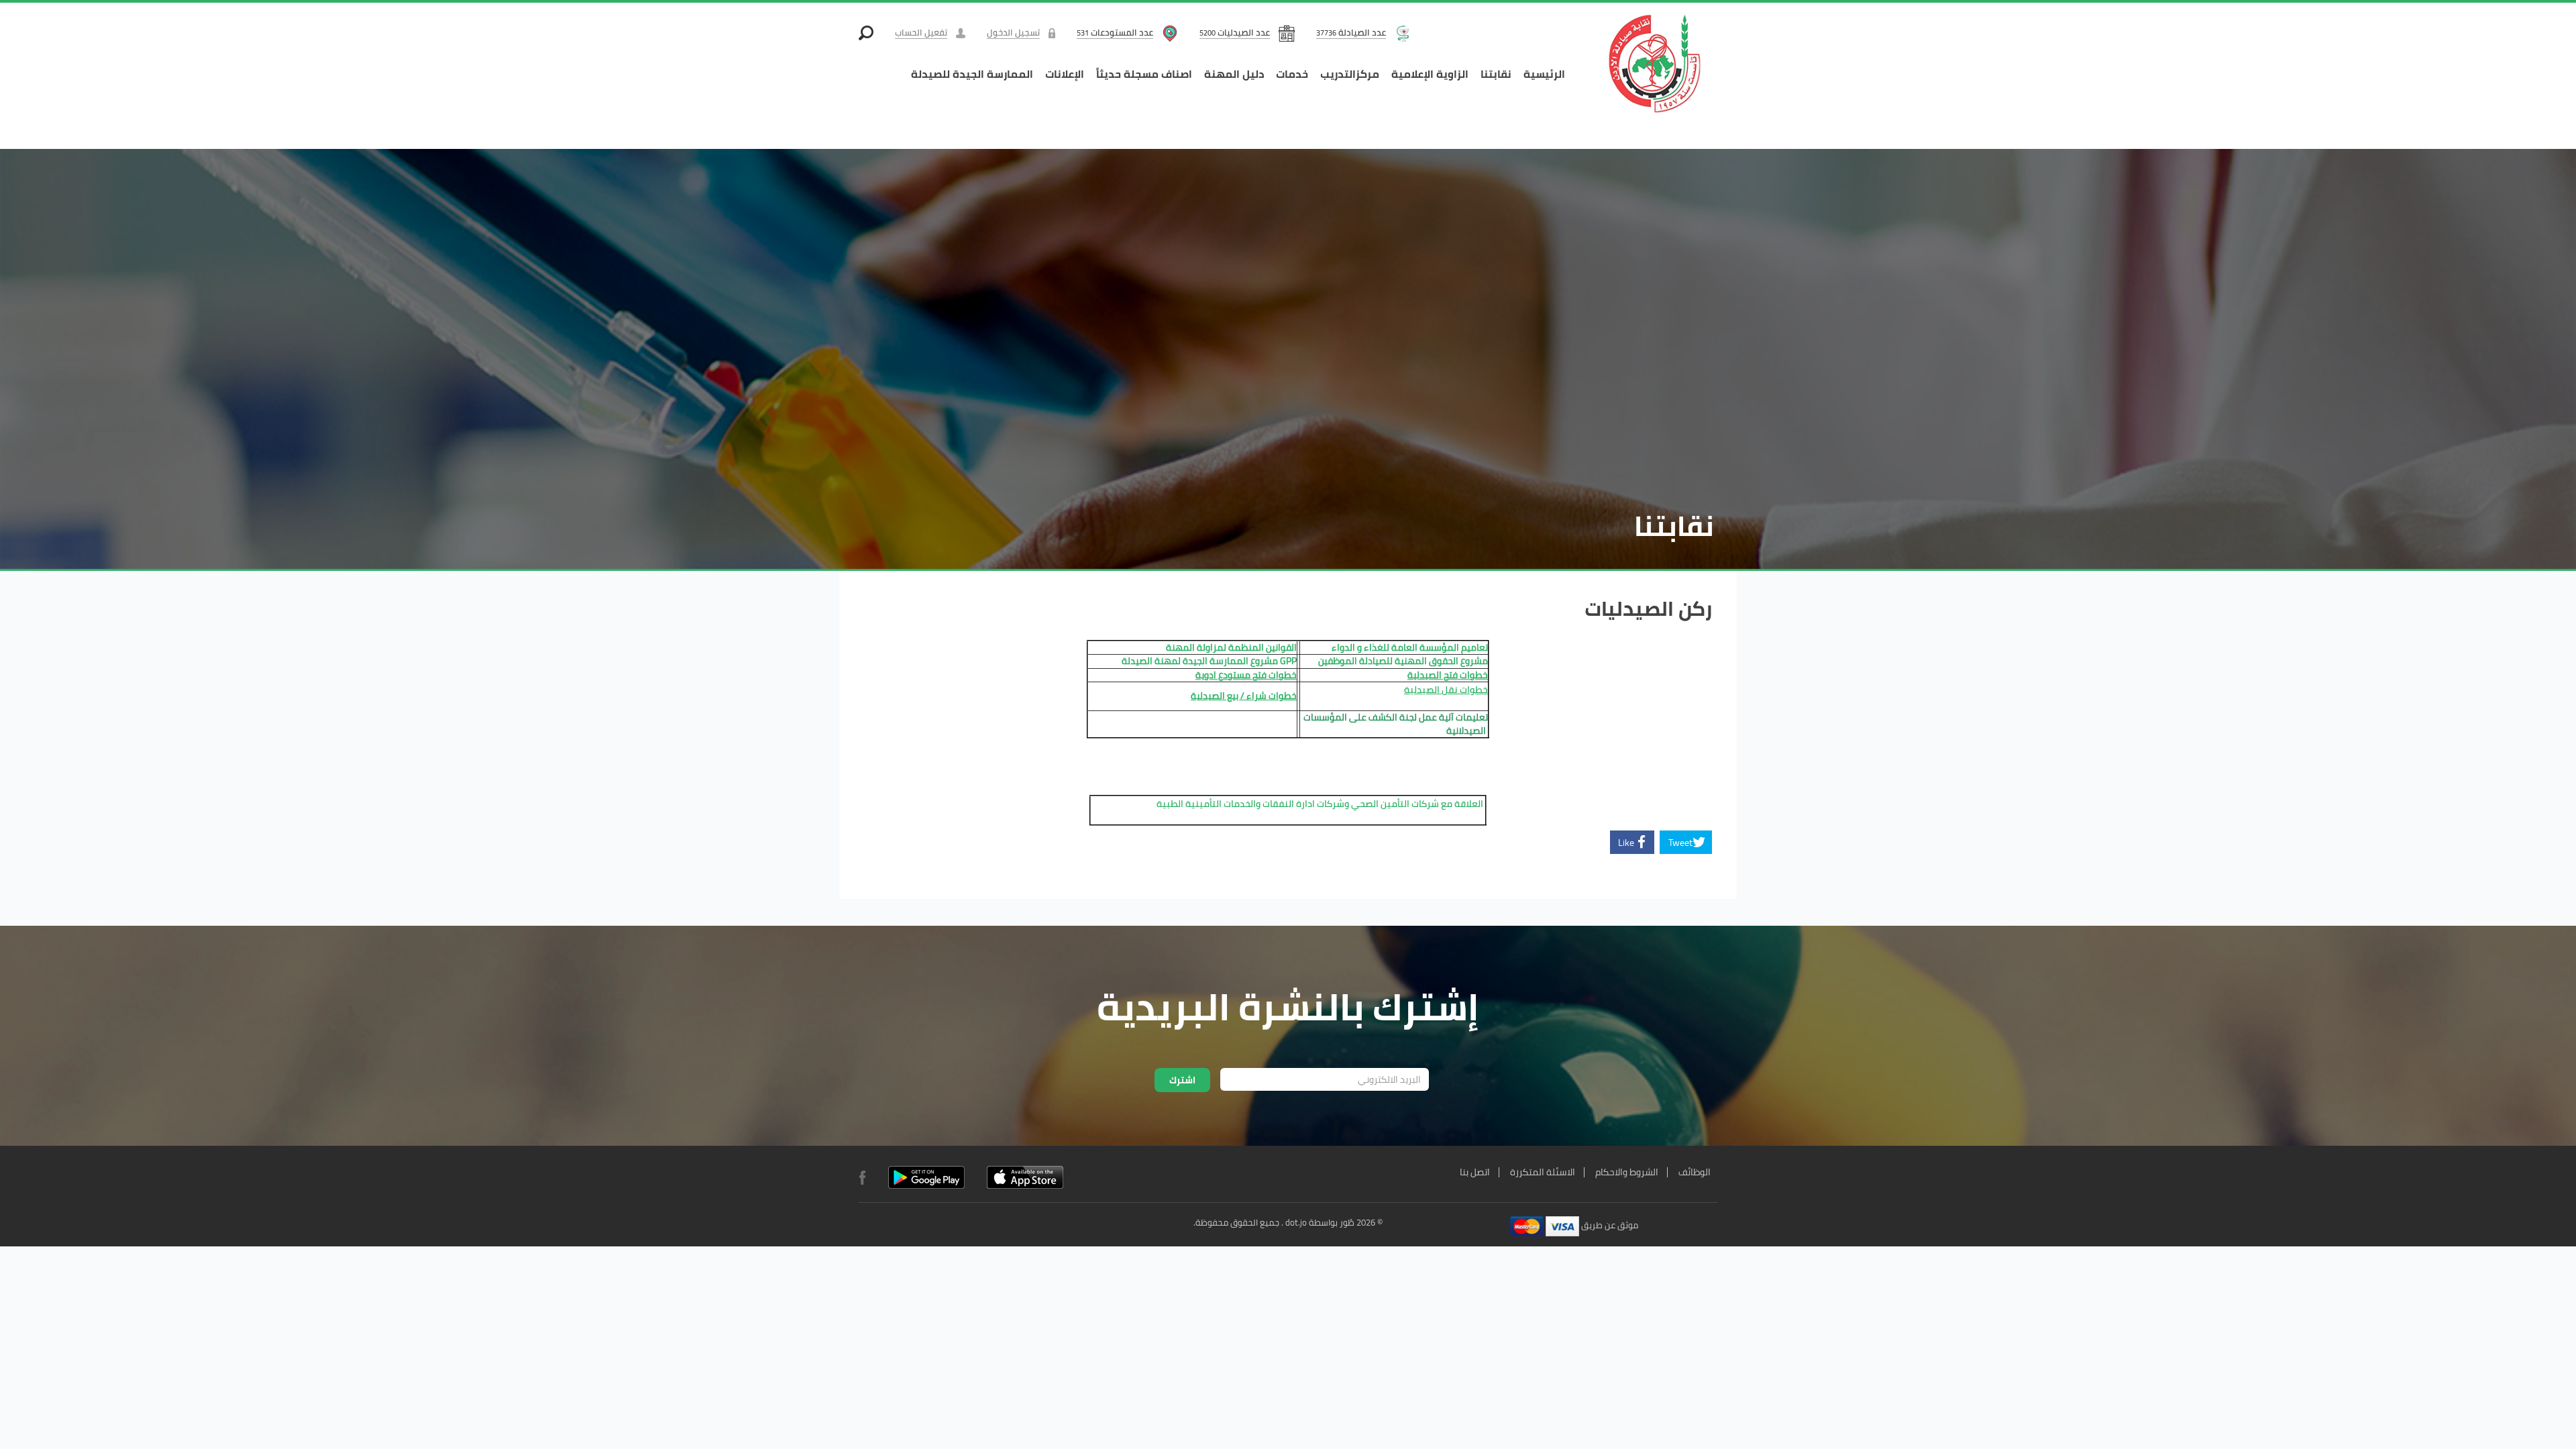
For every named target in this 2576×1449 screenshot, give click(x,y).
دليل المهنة (1234, 74)
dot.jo (1296, 1222)
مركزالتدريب (1350, 74)
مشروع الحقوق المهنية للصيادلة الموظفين (1403, 661)
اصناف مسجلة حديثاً (1144, 74)
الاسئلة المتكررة (1543, 1172)
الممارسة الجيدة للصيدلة (972, 74)
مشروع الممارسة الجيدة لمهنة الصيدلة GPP (1208, 661)
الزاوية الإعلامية (1430, 74)
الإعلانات (1065, 74)
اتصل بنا (1475, 1172)
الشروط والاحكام (1627, 1172)
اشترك (1182, 1080)
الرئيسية (1544, 74)
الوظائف (1695, 1172)
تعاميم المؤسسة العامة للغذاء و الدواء (1410, 647)
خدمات (1292, 74)
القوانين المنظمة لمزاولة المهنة (1231, 647)
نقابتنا (1496, 74)
